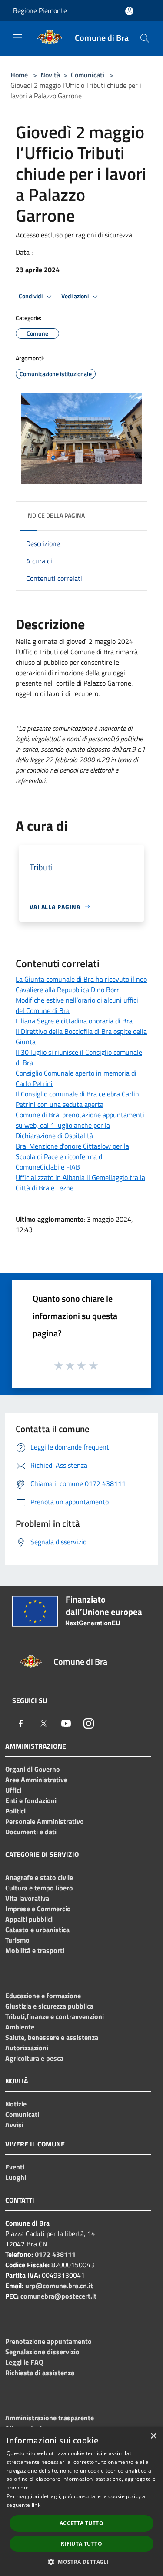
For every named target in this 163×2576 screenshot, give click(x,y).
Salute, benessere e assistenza (52, 2037)
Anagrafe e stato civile (39, 1877)
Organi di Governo (33, 1769)
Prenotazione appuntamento (48, 2341)
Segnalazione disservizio (42, 2352)
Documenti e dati (31, 1832)
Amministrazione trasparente (50, 2418)
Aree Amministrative (36, 1780)
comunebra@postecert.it (58, 2296)
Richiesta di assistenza (40, 2373)
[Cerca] (145, 38)
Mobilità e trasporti (35, 1950)
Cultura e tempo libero (39, 1888)
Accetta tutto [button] (81, 2523)
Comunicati (88, 75)
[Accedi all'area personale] (129, 11)
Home (19, 75)
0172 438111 (55, 2254)
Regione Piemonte (40, 10)
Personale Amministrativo (45, 1821)
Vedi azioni (76, 296)
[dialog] (81, 2501)
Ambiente (20, 2027)
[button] (81, 2562)
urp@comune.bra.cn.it (59, 2286)
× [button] (153, 2436)
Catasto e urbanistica (37, 1930)
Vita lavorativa (27, 1898)
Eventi (15, 2167)
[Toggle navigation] (17, 37)
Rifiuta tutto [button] (81, 2544)
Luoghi (16, 2177)
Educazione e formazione (43, 1996)
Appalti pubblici (29, 1919)
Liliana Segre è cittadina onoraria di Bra (74, 1021)
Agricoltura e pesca (34, 2058)
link (36, 2505)
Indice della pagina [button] (55, 515)
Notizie (16, 2104)
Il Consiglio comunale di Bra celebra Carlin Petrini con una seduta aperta (77, 1099)
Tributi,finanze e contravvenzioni (55, 2016)
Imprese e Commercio (38, 1909)
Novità (50, 75)
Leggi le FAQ (24, 2362)
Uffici (13, 1790)
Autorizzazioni (27, 2048)
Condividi (31, 296)
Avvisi (14, 2125)
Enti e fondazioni (31, 1800)
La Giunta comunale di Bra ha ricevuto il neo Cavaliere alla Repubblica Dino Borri (81, 984)
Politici (15, 1811)
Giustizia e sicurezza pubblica (49, 2006)
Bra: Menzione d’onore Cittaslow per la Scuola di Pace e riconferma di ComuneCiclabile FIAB (72, 1156)
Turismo (17, 1940)
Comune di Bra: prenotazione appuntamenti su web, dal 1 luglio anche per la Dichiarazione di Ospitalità (80, 1125)
